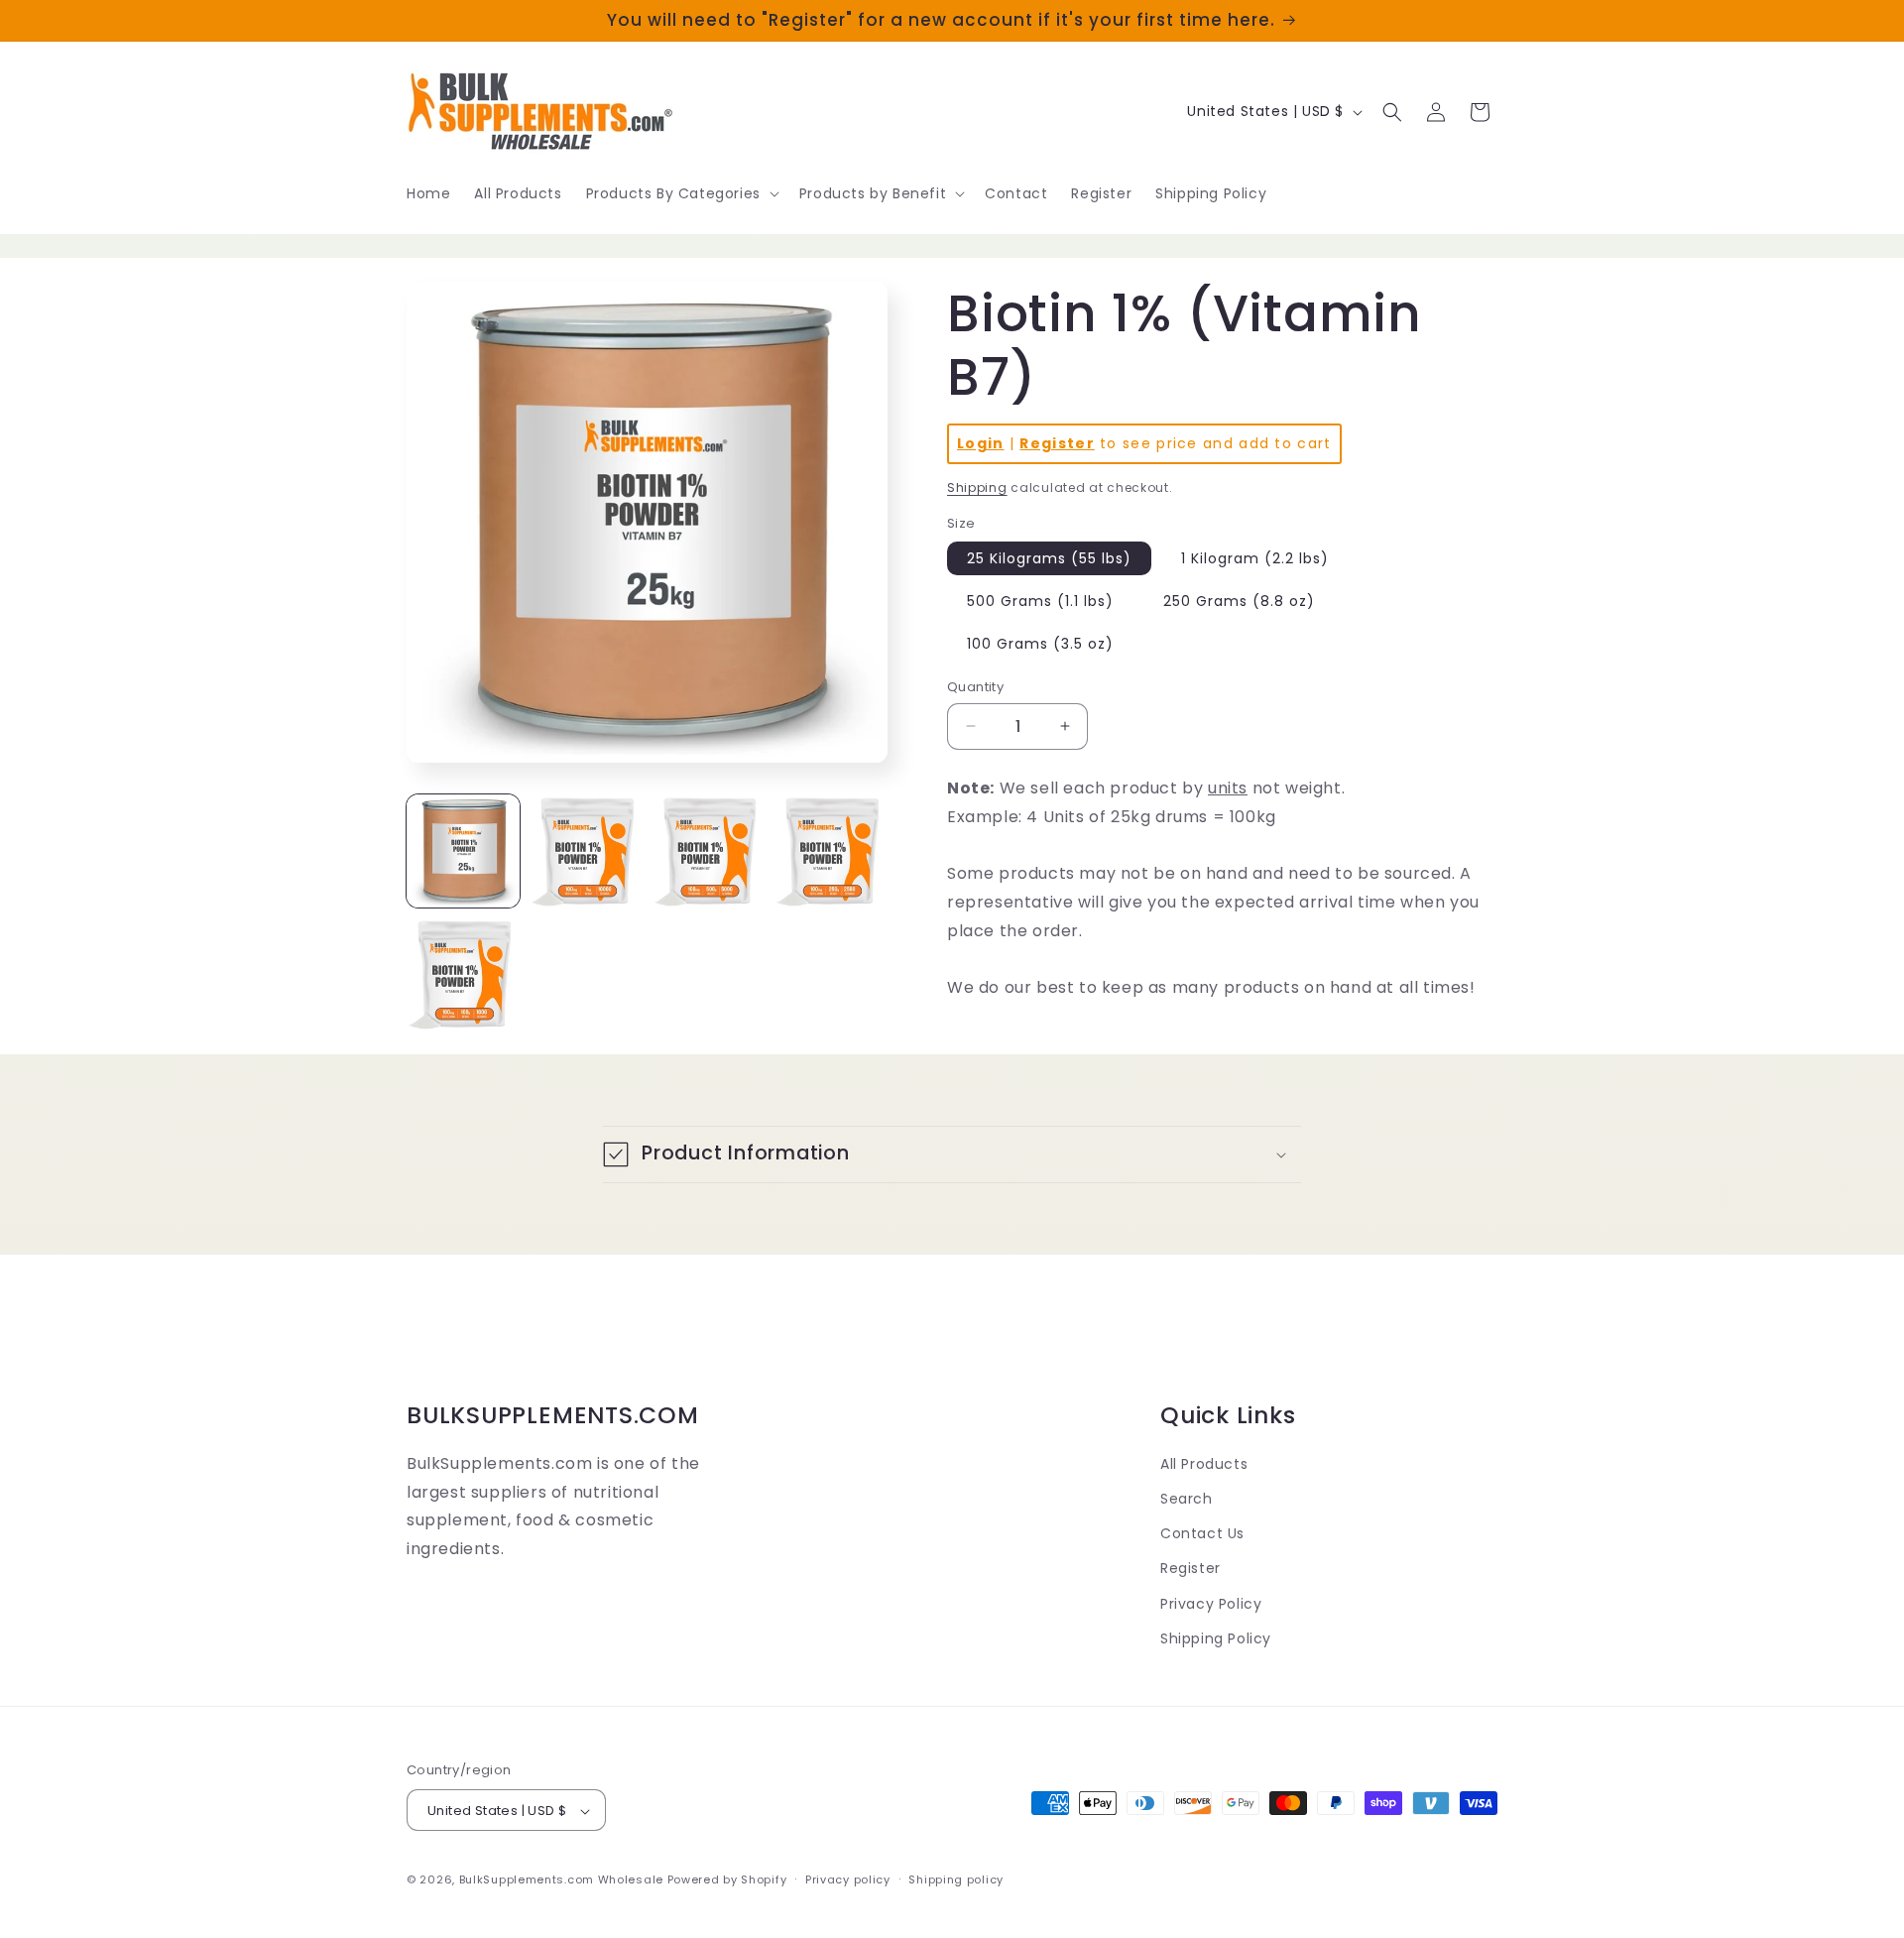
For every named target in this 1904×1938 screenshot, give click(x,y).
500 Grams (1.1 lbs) (1040, 601)
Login (981, 443)
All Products (1204, 1464)
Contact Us (1202, 1533)
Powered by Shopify (727, 1880)
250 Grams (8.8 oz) (1239, 601)
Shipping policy (956, 1879)
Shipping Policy (1216, 1638)
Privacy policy (848, 1879)
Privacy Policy (1211, 1604)
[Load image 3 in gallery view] (709, 851)
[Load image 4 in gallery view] (831, 851)
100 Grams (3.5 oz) (1040, 644)
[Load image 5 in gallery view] (463, 974)
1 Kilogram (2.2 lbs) (1255, 558)
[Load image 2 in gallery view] (586, 851)
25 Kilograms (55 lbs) (1049, 558)
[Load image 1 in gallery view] (463, 851)
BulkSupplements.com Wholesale (561, 1880)
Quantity (975, 687)
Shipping (977, 487)
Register (1057, 443)
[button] (681, 193)
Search (1187, 1499)
